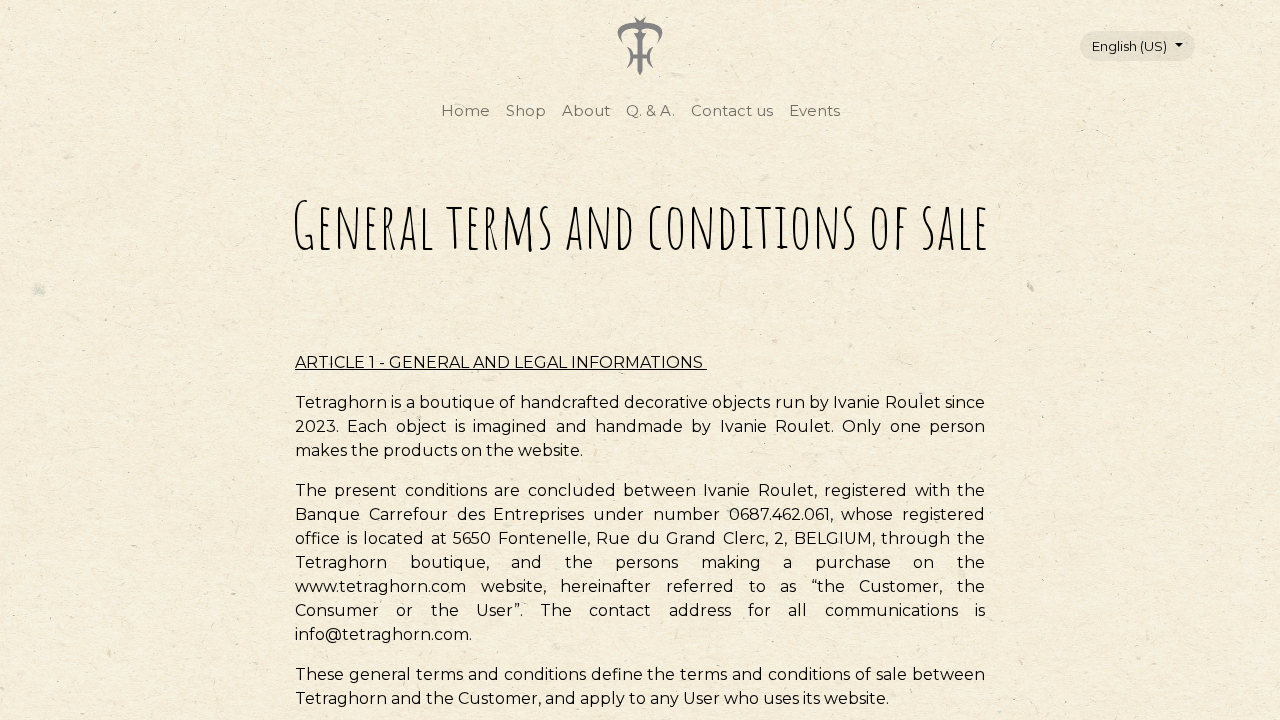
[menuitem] (465, 111)
